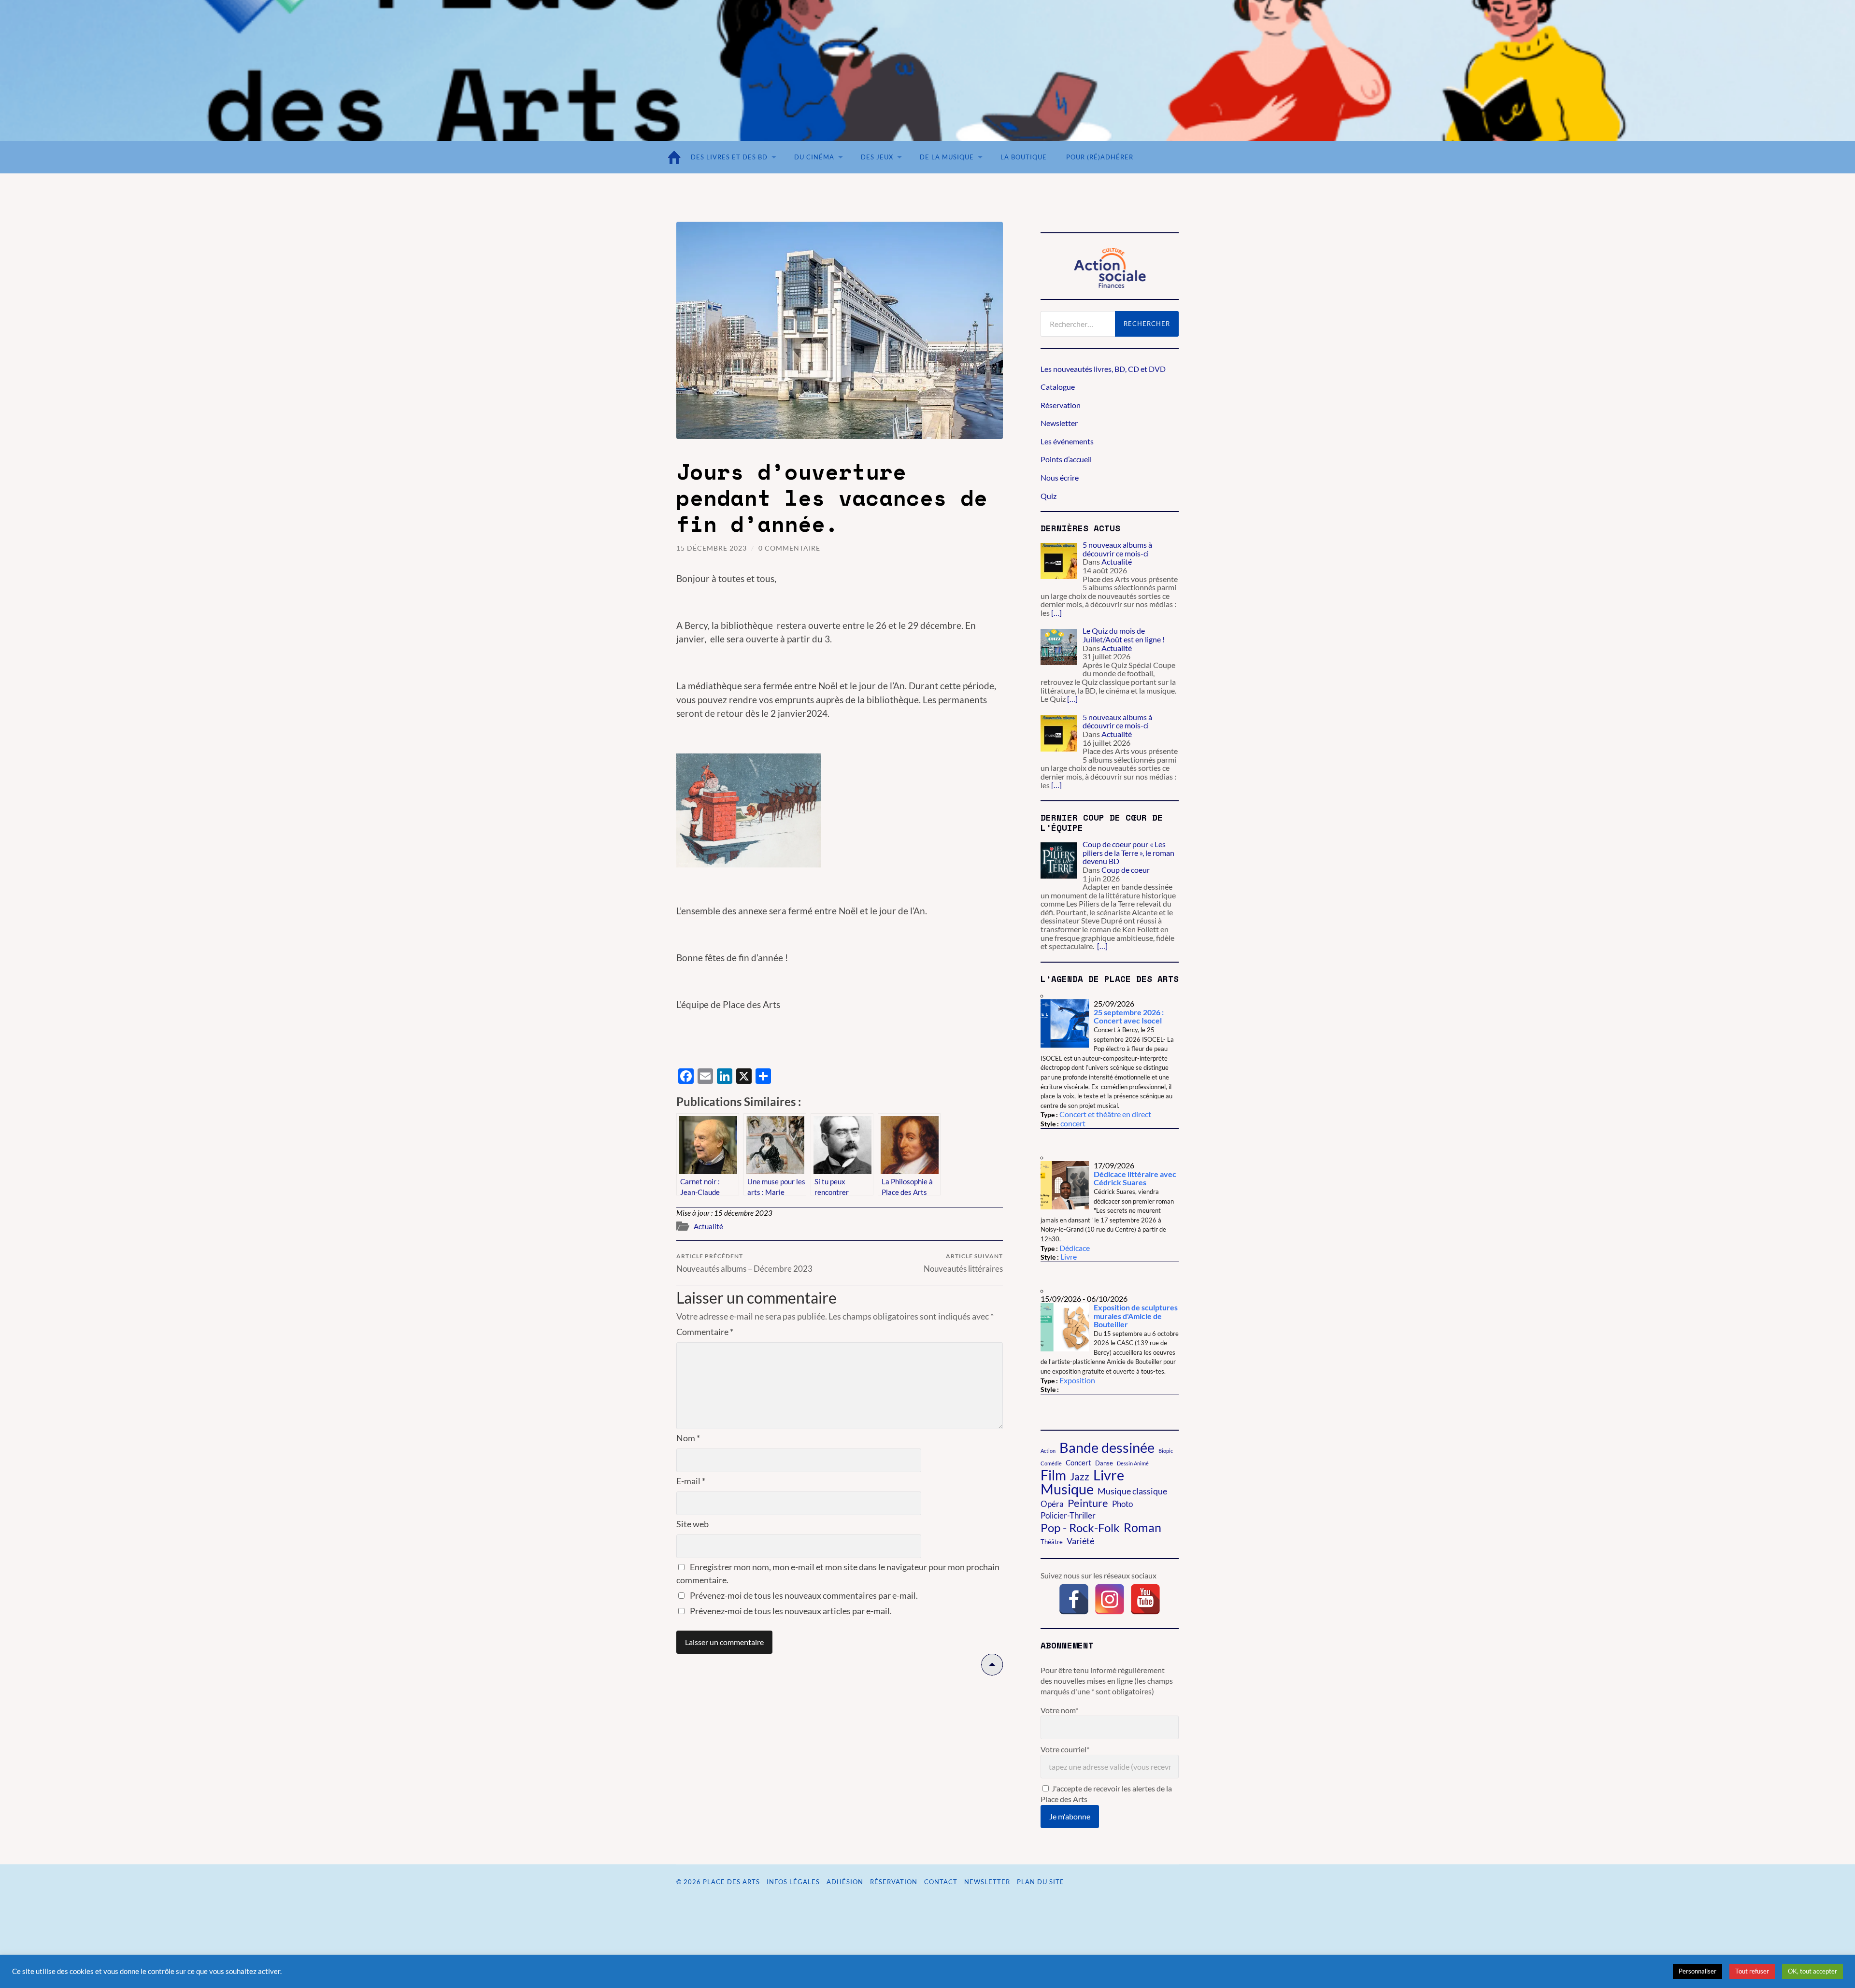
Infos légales (793, 1882)
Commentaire (705, 1332)
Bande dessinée (1107, 1448)
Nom (688, 1438)
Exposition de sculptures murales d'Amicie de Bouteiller (1136, 1316)
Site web (692, 1524)
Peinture (1088, 1503)
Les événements (1067, 441)
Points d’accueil (1066, 459)
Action (1048, 1451)
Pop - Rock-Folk (1080, 1528)
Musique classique (1132, 1491)
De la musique (947, 157)
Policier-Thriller (1068, 1516)
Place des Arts (731, 1882)
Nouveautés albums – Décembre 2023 (744, 1263)
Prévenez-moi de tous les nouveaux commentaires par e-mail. (804, 1595)
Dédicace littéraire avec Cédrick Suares (1135, 1178)
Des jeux (877, 157)
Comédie (1051, 1463)
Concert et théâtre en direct (1105, 1114)
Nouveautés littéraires (963, 1263)
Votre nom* (1059, 1710)
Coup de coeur (1126, 870)
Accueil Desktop (676, 157)
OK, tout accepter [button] (1812, 1971)
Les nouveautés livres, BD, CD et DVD (1103, 369)
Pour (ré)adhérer (1100, 157)
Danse (1104, 1463)
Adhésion (845, 1882)
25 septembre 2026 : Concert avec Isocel (1129, 1016)
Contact (941, 1882)
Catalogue (1058, 387)
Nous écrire (1060, 477)
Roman (1142, 1527)
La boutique (1024, 157)
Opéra (1052, 1504)
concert (1073, 1123)
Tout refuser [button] (1752, 1971)
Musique (1067, 1489)
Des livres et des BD (729, 157)
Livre (1069, 1257)
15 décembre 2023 (712, 548)
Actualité (708, 1226)
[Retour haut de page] (992, 1672)
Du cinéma (814, 157)
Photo (1122, 1504)
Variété (1080, 1541)
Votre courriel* (1065, 1749)
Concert (1078, 1463)
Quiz (1049, 496)
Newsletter (1059, 423)
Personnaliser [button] (1698, 1971)
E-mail (691, 1481)
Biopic (1166, 1451)
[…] (1056, 613)
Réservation (1061, 405)
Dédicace (1075, 1248)
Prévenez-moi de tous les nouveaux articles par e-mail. (791, 1611)
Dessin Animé (1133, 1463)
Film (1053, 1475)
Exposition (1077, 1380)
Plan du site (1041, 1882)
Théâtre (1052, 1542)
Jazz (1080, 1477)
